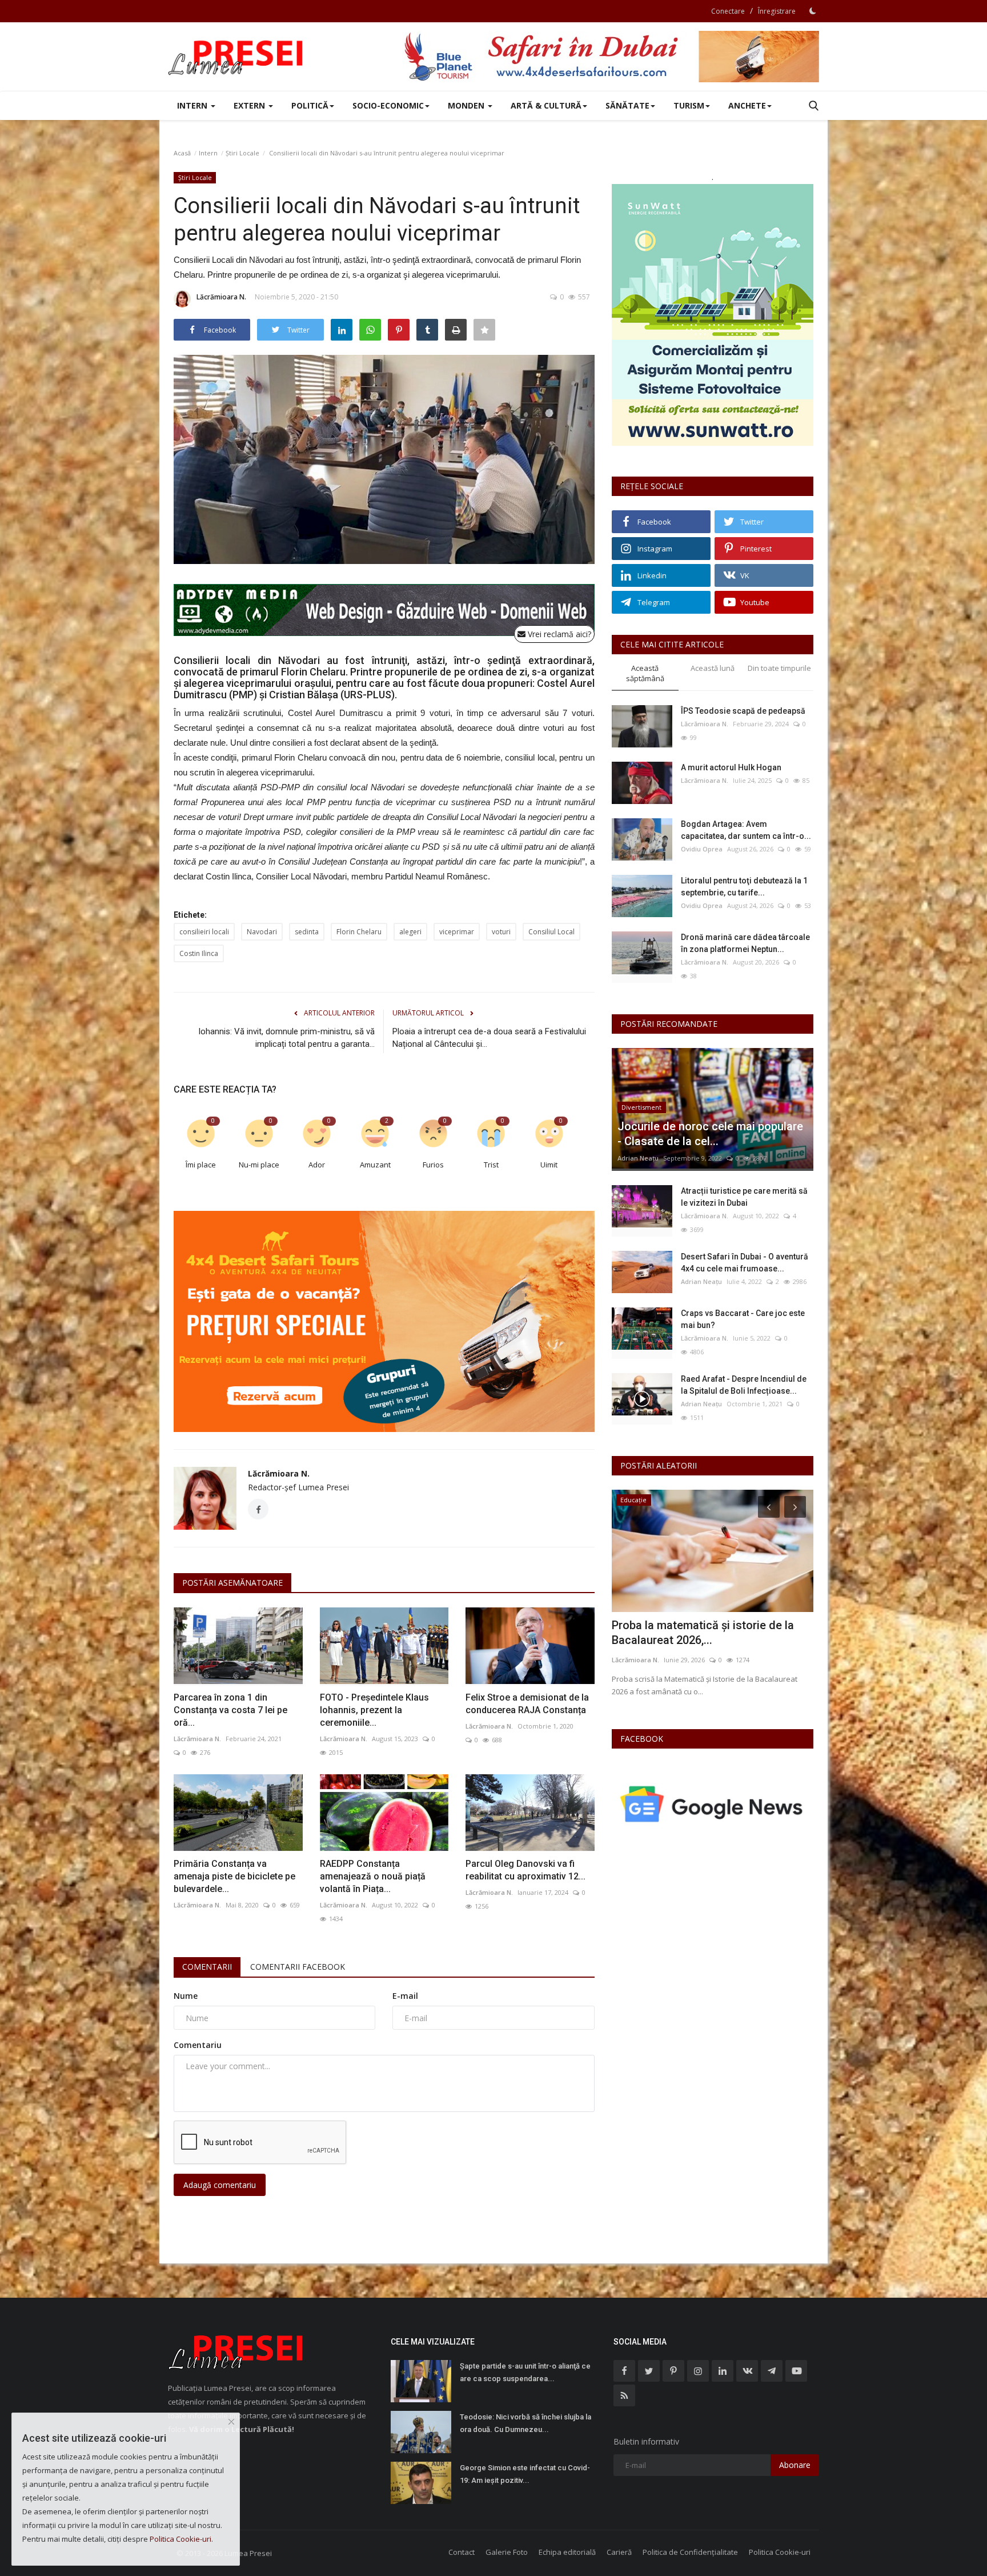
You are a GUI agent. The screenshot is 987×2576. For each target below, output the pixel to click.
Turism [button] (689, 105)
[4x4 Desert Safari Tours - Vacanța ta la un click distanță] (611, 57)
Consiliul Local (551, 932)
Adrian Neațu (638, 1158)
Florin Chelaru (359, 932)
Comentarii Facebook (298, 1967)
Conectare (728, 11)
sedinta (307, 932)
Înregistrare (777, 11)
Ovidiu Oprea (702, 849)
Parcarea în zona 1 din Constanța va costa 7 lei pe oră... (230, 1710)
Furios (433, 1165)
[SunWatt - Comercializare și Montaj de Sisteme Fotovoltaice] (713, 315)
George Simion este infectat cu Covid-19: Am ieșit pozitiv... (525, 2474)
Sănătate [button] (627, 105)
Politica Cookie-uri (780, 2552)
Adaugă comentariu (220, 2185)
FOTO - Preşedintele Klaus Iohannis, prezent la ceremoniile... (374, 1710)
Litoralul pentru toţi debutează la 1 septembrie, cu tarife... (744, 887)
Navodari (262, 932)
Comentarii (207, 1967)
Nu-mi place (259, 1165)
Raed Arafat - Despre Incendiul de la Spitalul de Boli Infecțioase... (744, 1385)
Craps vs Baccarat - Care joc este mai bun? (743, 1319)
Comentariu (198, 2045)
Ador (317, 1165)
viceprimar (457, 932)
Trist (491, 1165)
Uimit (549, 1165)
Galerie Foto (507, 2552)
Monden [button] (467, 105)
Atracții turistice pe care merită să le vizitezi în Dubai (744, 1197)
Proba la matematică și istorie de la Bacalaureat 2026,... (703, 1633)
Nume (186, 1996)
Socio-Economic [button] (388, 105)
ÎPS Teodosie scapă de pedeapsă (743, 711)
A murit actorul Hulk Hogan (731, 767)
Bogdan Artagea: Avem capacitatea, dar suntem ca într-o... (746, 830)
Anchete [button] (747, 105)
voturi (501, 932)
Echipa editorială (567, 2552)
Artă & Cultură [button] (546, 105)
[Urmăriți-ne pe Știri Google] (713, 1804)
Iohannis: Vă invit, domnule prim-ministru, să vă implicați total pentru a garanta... (286, 1038)
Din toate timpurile (779, 668)
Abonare (795, 2465)
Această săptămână (645, 673)
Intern (208, 153)
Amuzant (375, 1165)
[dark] (813, 11)
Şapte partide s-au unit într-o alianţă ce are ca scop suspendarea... (525, 2372)
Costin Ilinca (199, 953)
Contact (462, 2552)
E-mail (405, 1996)
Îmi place (201, 1165)
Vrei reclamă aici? (558, 634)
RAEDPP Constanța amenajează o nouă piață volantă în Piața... (373, 1876)
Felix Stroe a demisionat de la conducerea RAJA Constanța (527, 1704)
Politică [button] (310, 105)
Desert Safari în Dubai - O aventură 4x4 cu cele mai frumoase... (745, 1263)
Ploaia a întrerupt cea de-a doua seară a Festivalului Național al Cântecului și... (489, 1038)
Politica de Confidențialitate (690, 2552)
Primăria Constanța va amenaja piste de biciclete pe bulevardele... (234, 1876)
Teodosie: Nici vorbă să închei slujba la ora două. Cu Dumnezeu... (525, 2423)
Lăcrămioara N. (221, 297)
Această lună (713, 668)
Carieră (619, 2552)
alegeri (410, 932)
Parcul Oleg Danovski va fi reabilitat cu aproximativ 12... (525, 1870)
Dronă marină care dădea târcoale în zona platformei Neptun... (745, 943)
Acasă (182, 153)
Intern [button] (193, 105)
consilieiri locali (204, 932)
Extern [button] (250, 105)
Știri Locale (242, 153)
